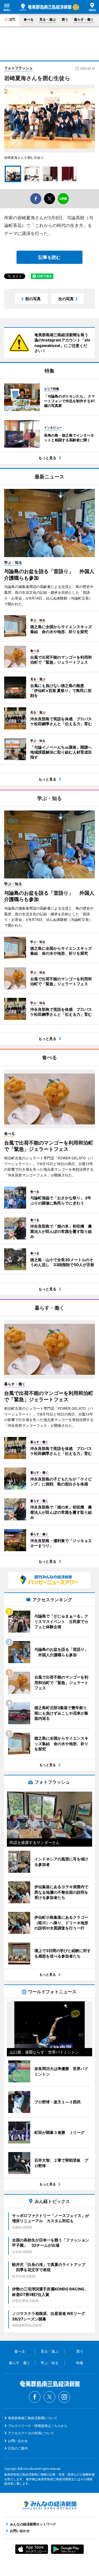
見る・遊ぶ (48, 19)
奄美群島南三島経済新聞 (46, 7)
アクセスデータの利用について (31, 2433)
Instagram (64, 2397)
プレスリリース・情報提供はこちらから (38, 2426)
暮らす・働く (84, 19)
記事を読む (50, 257)
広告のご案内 (18, 2448)
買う (65, 19)
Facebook (35, 2397)
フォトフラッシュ (18, 68)
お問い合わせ (18, 2441)
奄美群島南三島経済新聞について (33, 2418)
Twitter (50, 2397)
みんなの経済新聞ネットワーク (50, 2505)
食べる (29, 19)
